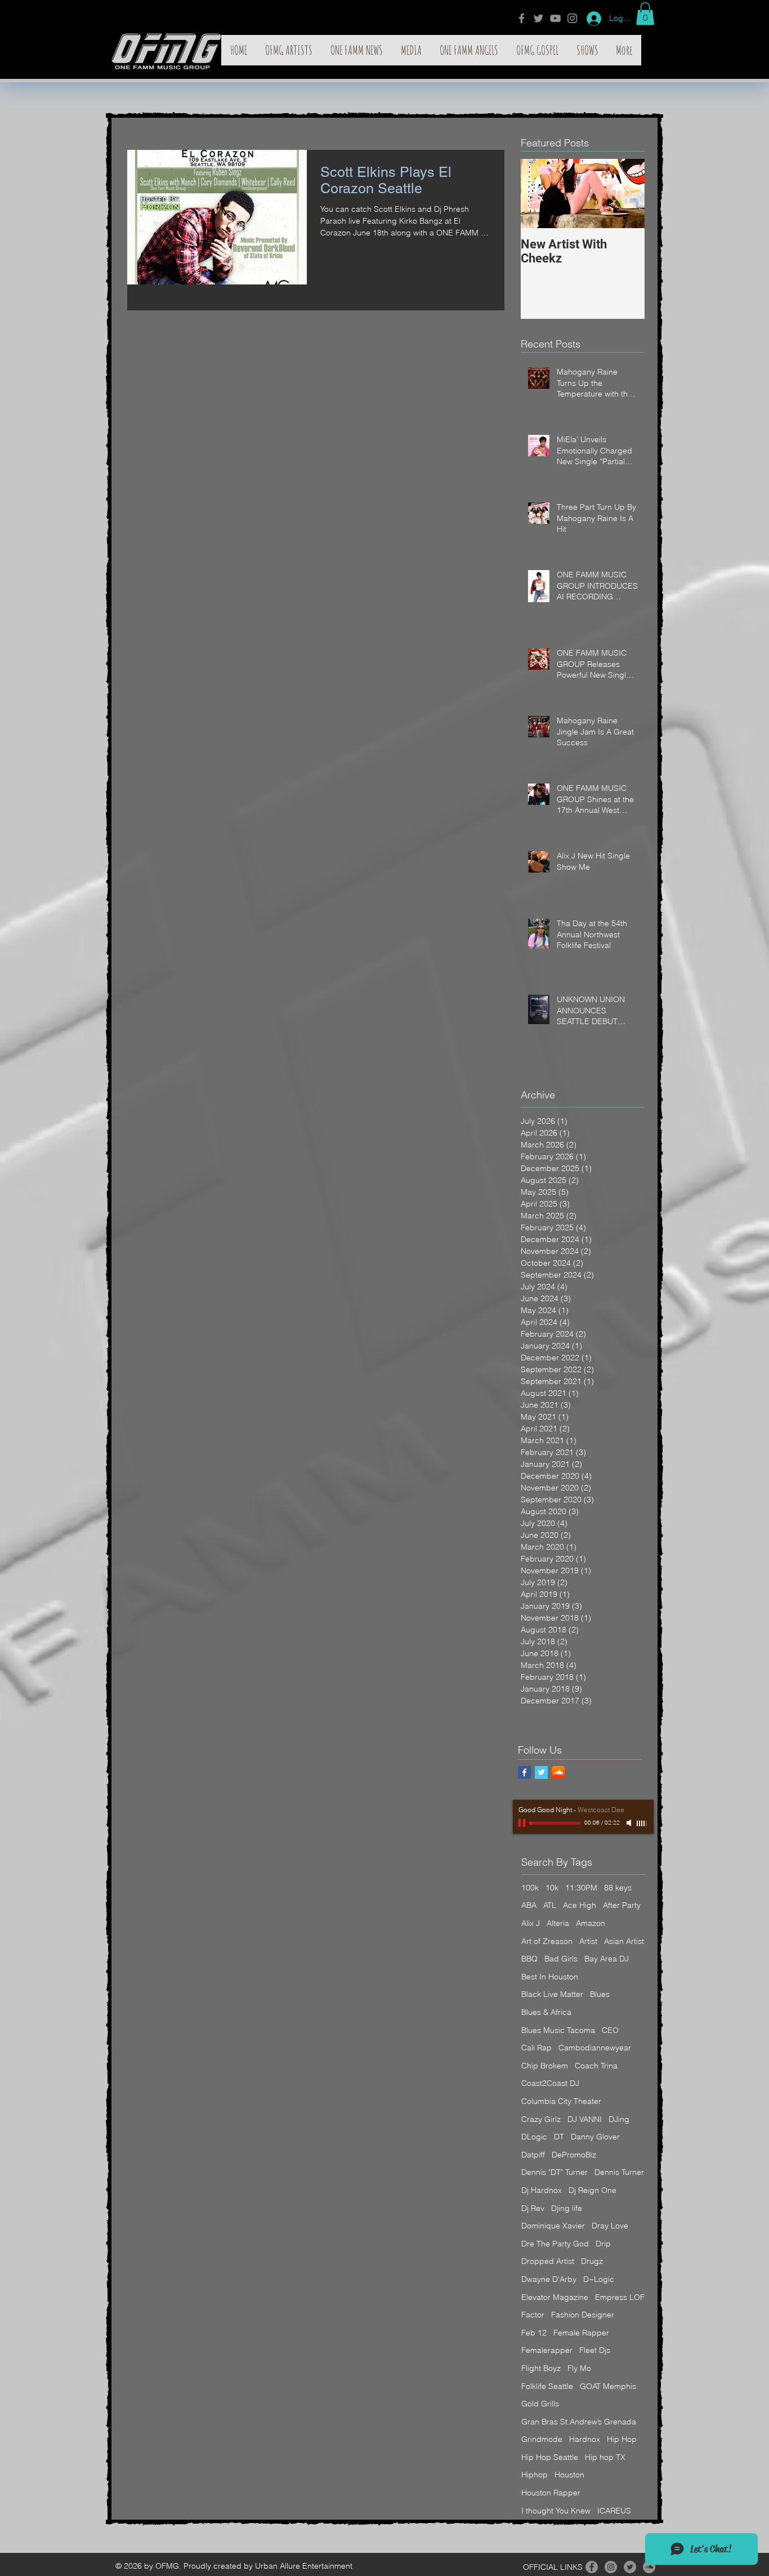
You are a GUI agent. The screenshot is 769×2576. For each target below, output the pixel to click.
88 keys (618, 1888)
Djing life (567, 2208)
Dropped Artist (548, 2261)
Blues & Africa (546, 2012)
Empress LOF (620, 2297)
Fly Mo (579, 2368)
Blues (600, 1994)
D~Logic (599, 2279)
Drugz (592, 2261)
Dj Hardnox (542, 2190)
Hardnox (585, 2439)
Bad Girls (561, 1959)
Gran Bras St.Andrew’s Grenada (579, 2422)
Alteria (558, 1923)
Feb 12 (534, 2333)
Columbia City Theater (561, 2101)
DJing (619, 2119)
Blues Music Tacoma (558, 2030)
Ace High (580, 1905)
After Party (622, 1905)
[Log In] (590, 19)
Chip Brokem (545, 2066)
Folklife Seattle (547, 2386)
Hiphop (535, 2475)
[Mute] (630, 1823)
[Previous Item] (539, 193)
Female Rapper (581, 2333)
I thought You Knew (556, 2511)
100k (530, 1888)
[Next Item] (627, 193)
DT (559, 2137)
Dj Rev (533, 2208)
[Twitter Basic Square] (541, 1772)
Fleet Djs (595, 2350)
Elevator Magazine (555, 2297)
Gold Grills (540, 2404)
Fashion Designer (583, 2315)
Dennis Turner (619, 2172)
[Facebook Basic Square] (524, 1772)
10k (552, 1888)
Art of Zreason (547, 1941)
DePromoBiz (574, 2155)
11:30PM (581, 1888)
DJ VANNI (585, 2119)
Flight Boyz (541, 2368)
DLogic (534, 2137)
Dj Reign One (593, 2190)
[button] (645, 14)
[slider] (642, 1823)
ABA (529, 1905)
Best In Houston (550, 1977)
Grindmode (542, 2439)
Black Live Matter (552, 1994)
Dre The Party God (555, 2244)
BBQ (529, 1959)
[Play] (523, 1823)
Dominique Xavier (553, 2226)
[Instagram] (572, 18)
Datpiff (533, 2155)
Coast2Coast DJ (550, 2083)
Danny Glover (595, 2137)
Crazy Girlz (541, 2119)
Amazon (591, 1923)
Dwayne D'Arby (549, 2279)
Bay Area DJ (607, 1959)
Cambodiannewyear (595, 2048)
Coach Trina (596, 2066)
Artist (588, 1941)
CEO (610, 2030)
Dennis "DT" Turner (555, 2172)
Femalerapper (547, 2350)
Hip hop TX (605, 2457)
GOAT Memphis (608, 2386)
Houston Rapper (551, 2493)
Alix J (531, 1923)
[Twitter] (538, 18)
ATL (550, 1905)
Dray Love (610, 2226)
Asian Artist (624, 1941)
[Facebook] (522, 18)
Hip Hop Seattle (550, 2457)
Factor (533, 2315)
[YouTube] (555, 18)
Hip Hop (622, 2439)
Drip (603, 2244)
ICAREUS (614, 2511)
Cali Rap (536, 2048)
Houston (569, 2475)
